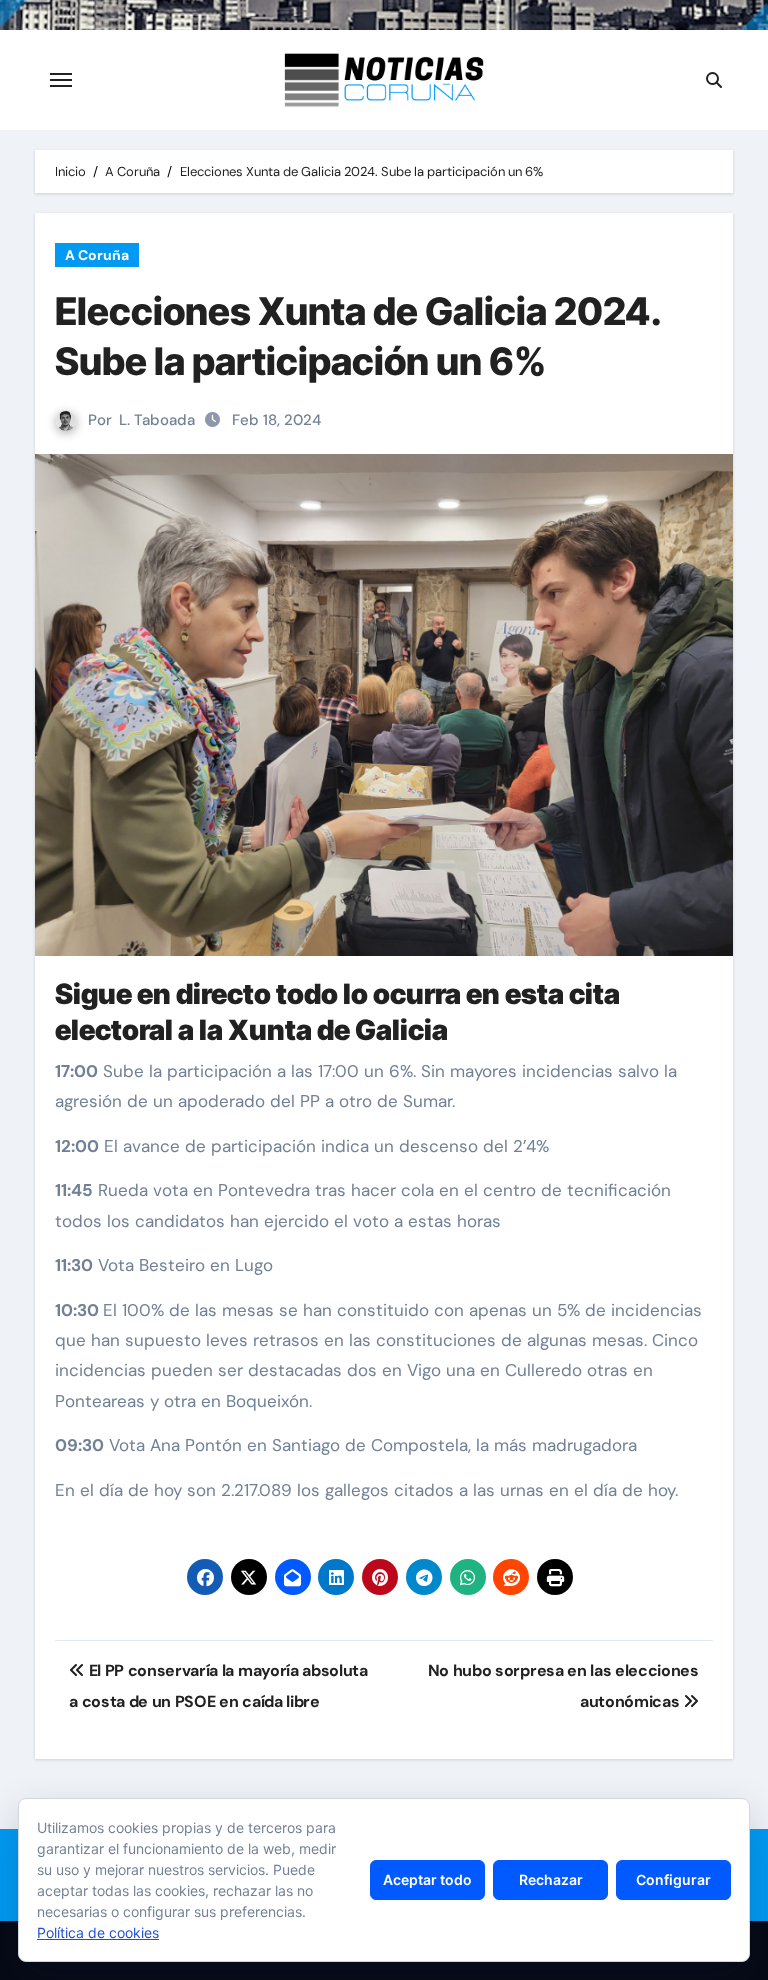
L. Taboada (157, 420)
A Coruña (97, 255)
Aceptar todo (427, 1879)
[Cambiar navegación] (61, 80)
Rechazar (551, 1879)
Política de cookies (98, 1932)
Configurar (673, 1879)
